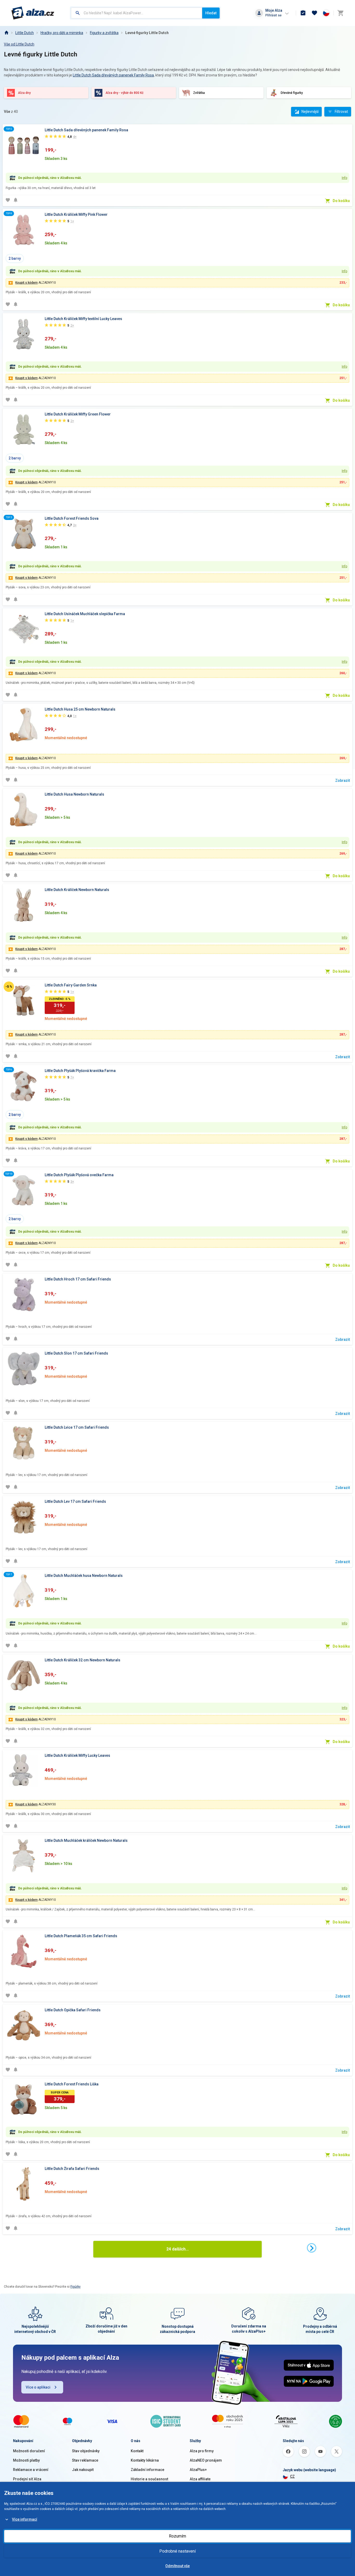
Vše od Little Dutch (19, 44)
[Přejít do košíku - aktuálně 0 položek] (340, 13)
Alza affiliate (200, 2479)
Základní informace (147, 2470)
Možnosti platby (26, 2460)
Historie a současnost (149, 2479)
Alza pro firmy (202, 2451)
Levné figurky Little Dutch (147, 33)
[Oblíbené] (314, 13)
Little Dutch (25, 33)
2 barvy (15, 258)
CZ (292, 2476)
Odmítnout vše (177, 2566)
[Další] (312, 2248)
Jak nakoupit (83, 2470)
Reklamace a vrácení (31, 2470)
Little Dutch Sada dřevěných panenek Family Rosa (113, 75)
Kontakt (137, 2451)
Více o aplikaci (38, 2387)
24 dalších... (177, 2249)
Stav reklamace (85, 2460)
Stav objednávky (86, 2451)
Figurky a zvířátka (104, 33)
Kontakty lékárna (145, 2460)
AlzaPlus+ (198, 2470)
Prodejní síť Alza (27, 2479)
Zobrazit (343, 780)
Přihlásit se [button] (273, 15)
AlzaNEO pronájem (206, 2460)
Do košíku (341, 201)
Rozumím (177, 2536)
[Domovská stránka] (6, 33)
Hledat (211, 13)
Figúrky (75, 2287)
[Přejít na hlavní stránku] (33, 13)
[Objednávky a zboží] (303, 13)
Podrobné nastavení (177, 2551)
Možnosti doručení (29, 2451)
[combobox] (137, 13)
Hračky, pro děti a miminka (62, 33)
